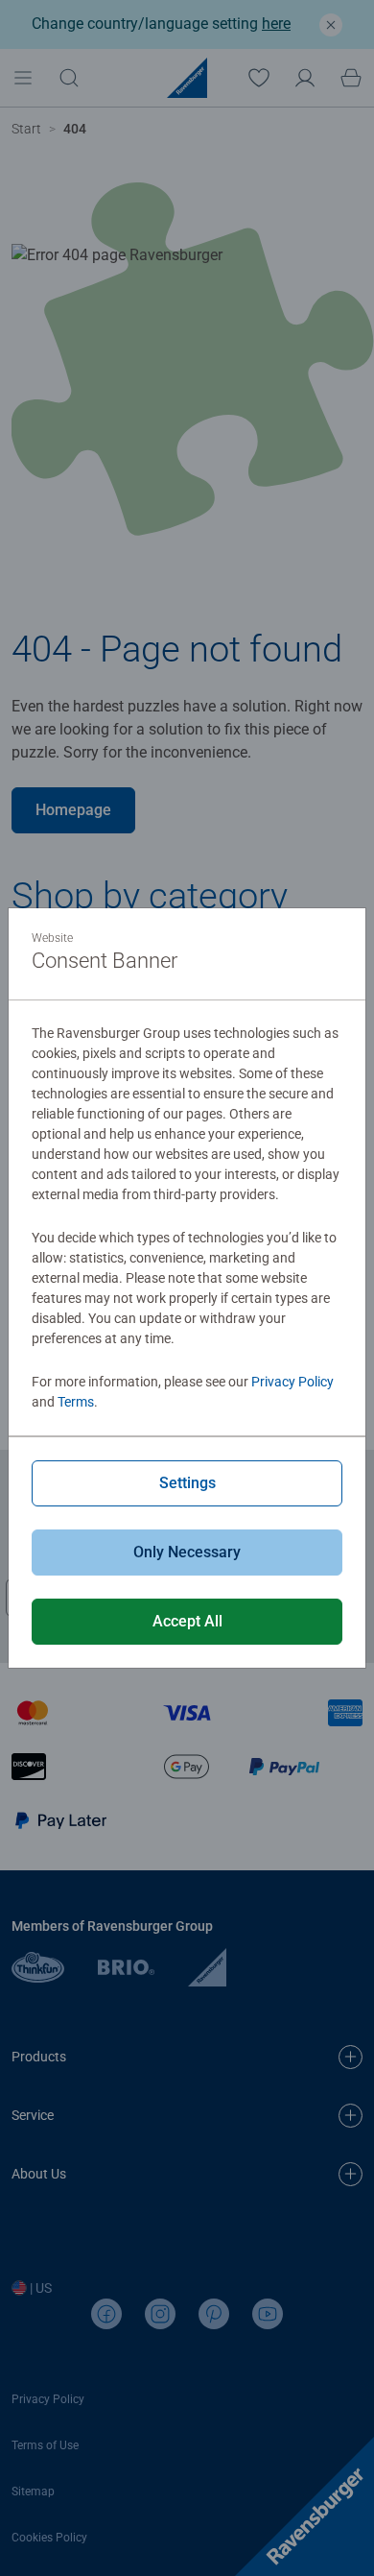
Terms (76, 1402)
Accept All (187, 1621)
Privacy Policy (292, 1382)
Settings (187, 1483)
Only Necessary (187, 1552)
